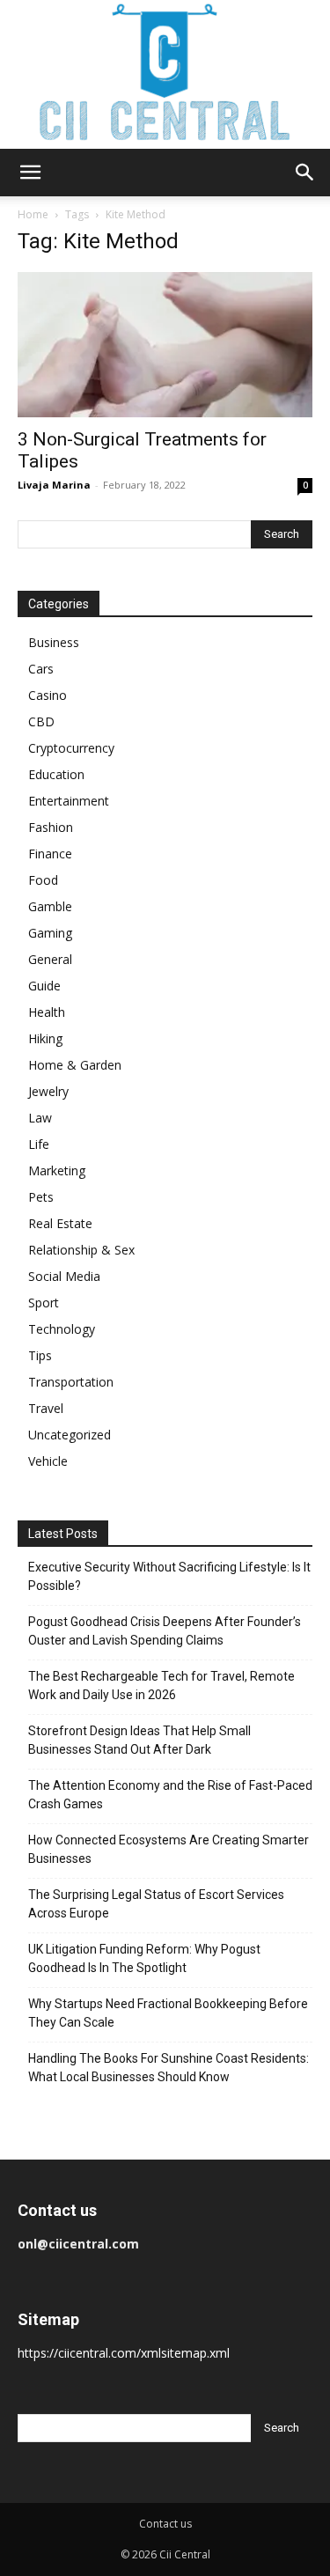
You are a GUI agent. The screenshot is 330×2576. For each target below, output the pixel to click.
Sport (44, 1303)
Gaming (50, 933)
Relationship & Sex (81, 1250)
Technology (62, 1329)
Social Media (64, 1276)
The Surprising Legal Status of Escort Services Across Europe (156, 1904)
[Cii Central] (165, 74)
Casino (48, 695)
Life (39, 1144)
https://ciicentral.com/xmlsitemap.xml (124, 2353)
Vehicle (48, 1461)
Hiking (45, 1038)
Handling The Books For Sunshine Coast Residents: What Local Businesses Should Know (169, 2068)
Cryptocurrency (71, 748)
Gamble (50, 906)
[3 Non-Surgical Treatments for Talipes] (165, 345)
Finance (50, 854)
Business (54, 642)
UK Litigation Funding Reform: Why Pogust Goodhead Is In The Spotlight (144, 1958)
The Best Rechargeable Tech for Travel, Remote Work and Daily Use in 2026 (161, 1685)
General (50, 959)
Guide (44, 986)
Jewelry (48, 1091)
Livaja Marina (54, 485)
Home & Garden (75, 1065)
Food (43, 880)
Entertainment (69, 801)
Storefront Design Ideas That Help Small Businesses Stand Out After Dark (139, 1740)
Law (40, 1118)
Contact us (165, 2524)
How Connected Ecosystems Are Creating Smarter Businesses (169, 1849)
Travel (46, 1408)
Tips (40, 1355)
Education (56, 774)
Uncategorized (70, 1435)
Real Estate (60, 1223)
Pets (41, 1197)
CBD (41, 721)
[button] (30, 173)
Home (33, 214)
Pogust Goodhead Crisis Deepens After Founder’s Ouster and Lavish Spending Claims (165, 1631)
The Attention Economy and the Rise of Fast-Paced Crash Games (170, 1795)
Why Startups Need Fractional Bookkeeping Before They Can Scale (168, 2013)
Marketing (57, 1170)
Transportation (71, 1382)
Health (47, 1012)
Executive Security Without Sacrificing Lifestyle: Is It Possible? (169, 1576)
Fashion (51, 827)
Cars (41, 669)
